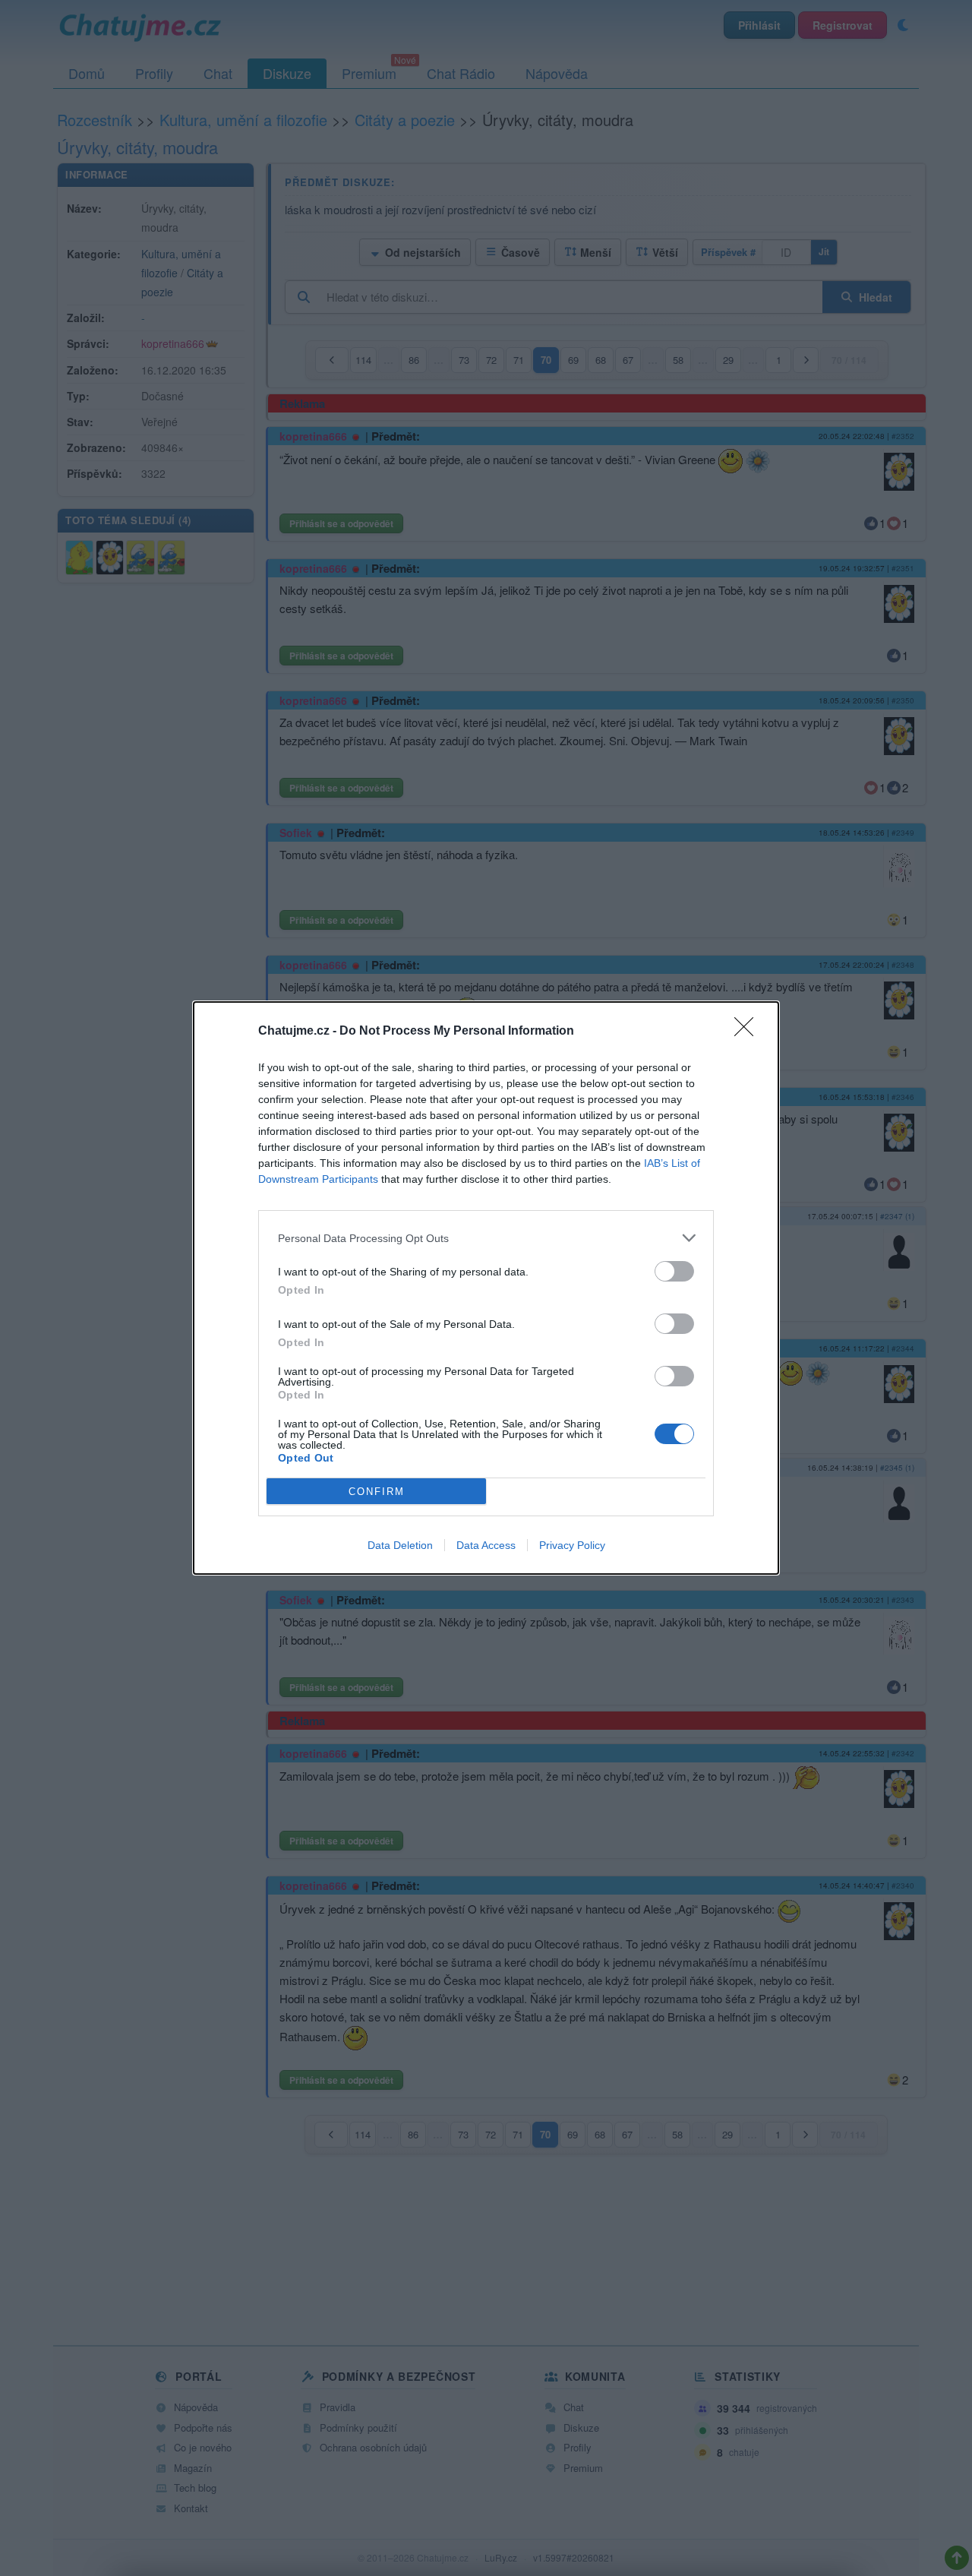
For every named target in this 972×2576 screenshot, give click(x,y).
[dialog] (486, 1288)
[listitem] (486, 1238)
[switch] (674, 1271)
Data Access (486, 1545)
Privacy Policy (572, 1545)
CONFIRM (377, 1492)
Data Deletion (400, 1545)
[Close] (749, 1032)
